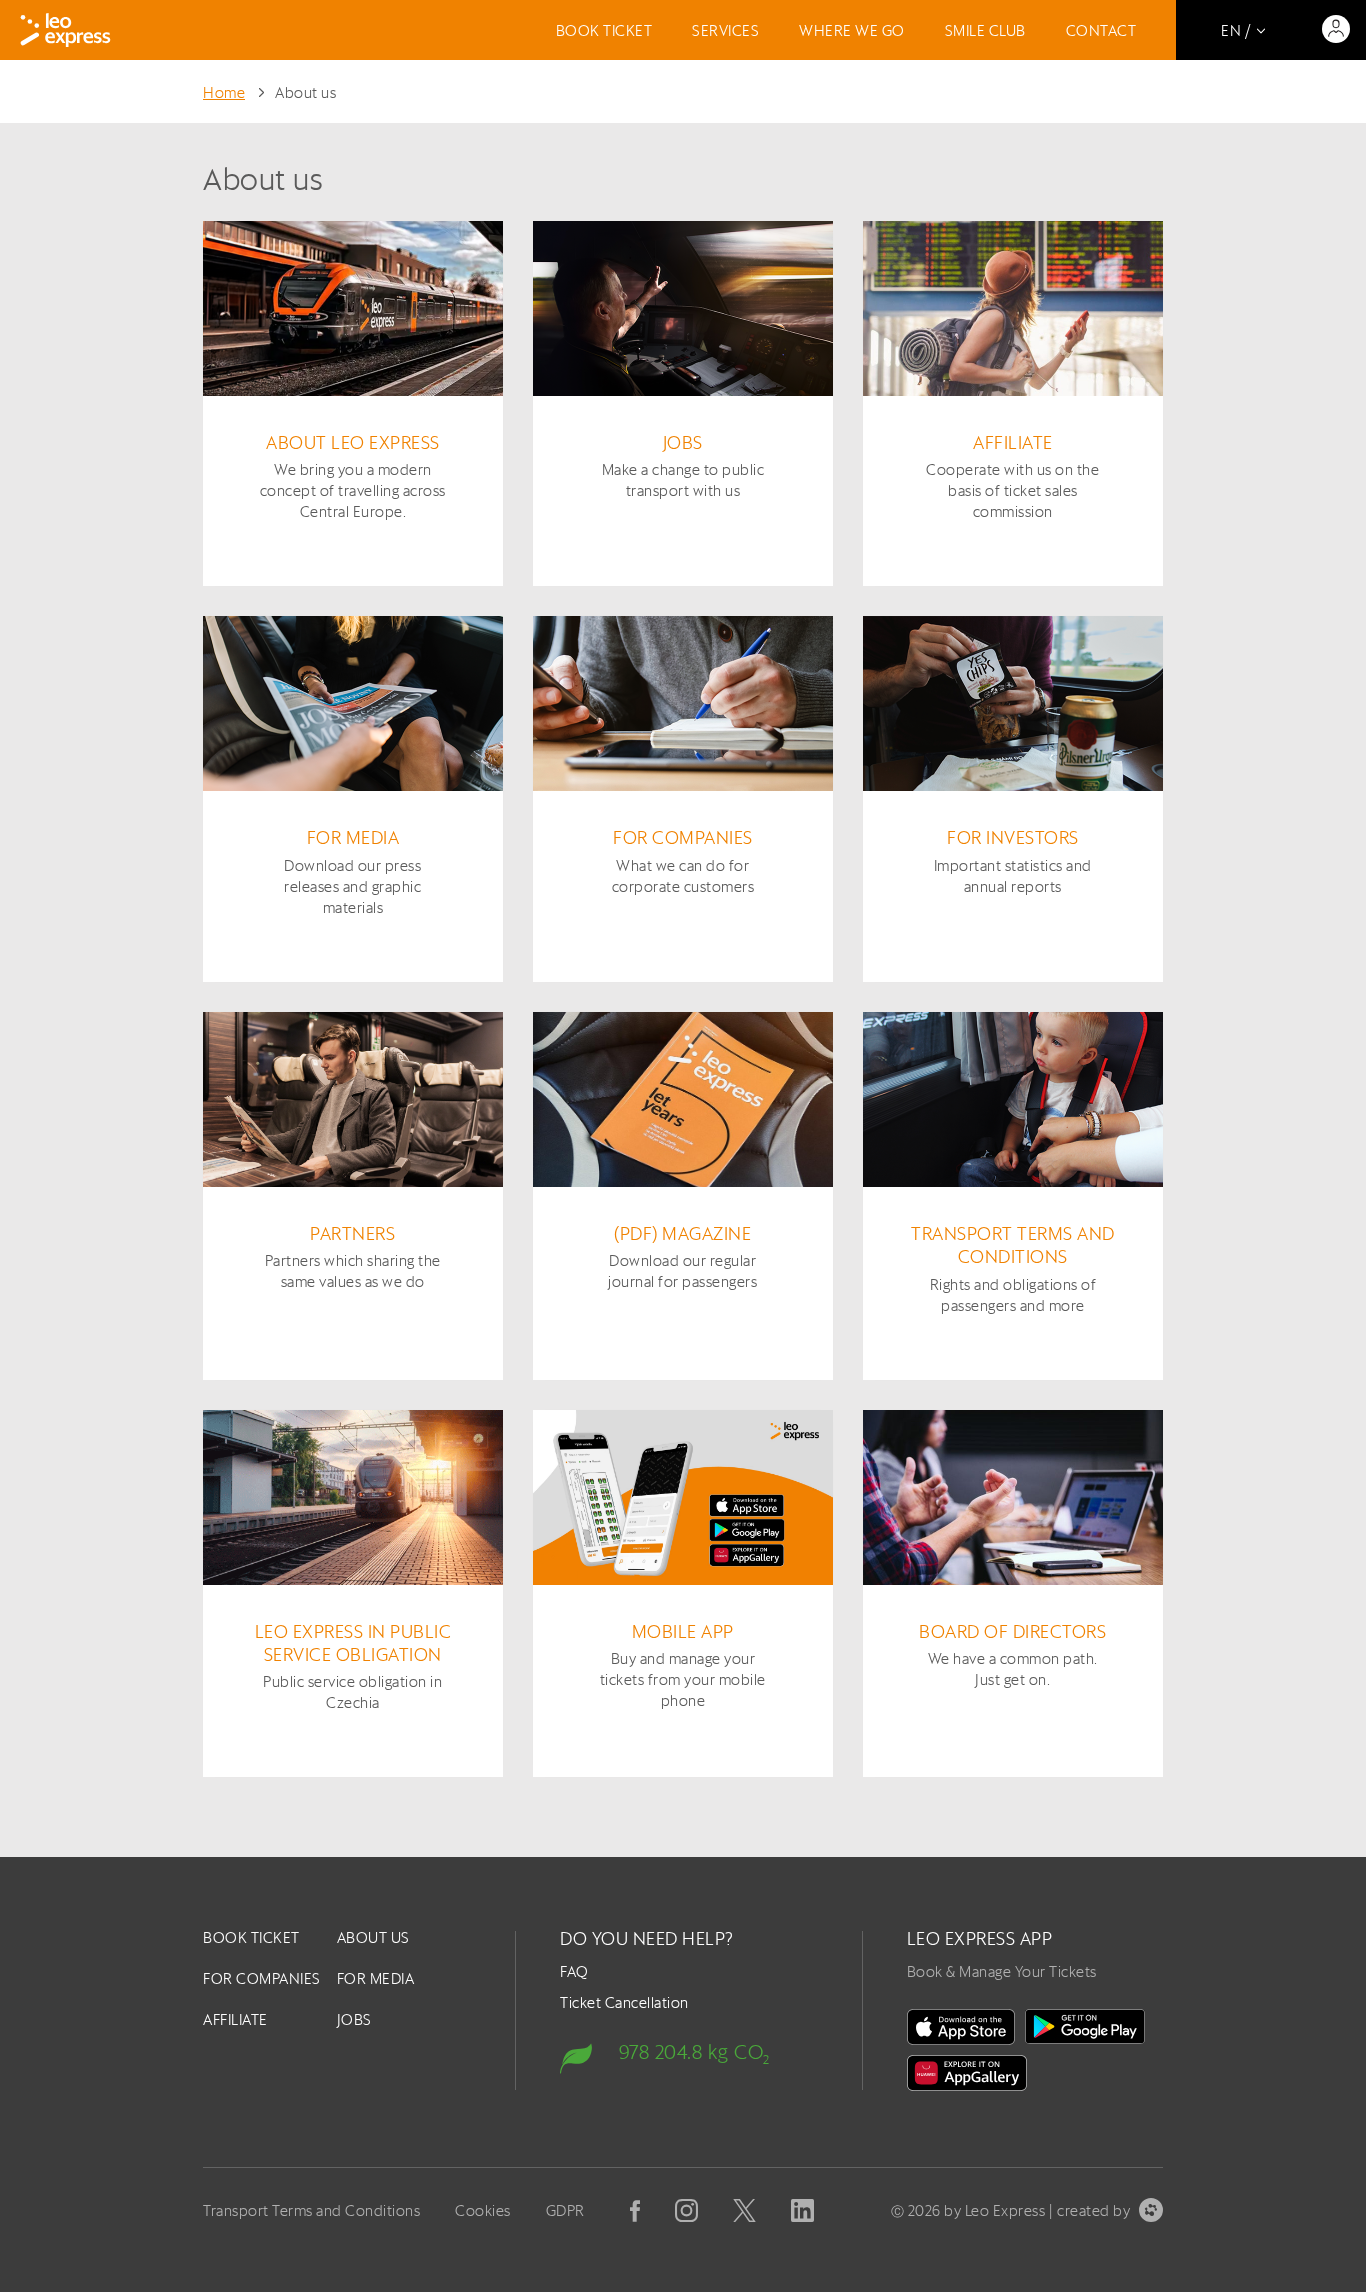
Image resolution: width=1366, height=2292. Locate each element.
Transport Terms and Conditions (311, 2210)
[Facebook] (635, 2211)
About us (305, 92)
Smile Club (985, 30)
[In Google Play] (1085, 2027)
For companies (262, 1978)
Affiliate (235, 2019)
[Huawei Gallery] (967, 2073)
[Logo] (65, 30)
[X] (744, 2210)
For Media (376, 1978)
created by (1093, 2210)
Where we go (852, 30)
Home (224, 92)
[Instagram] (686, 2210)
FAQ (574, 1971)
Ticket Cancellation (624, 2002)
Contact (1101, 30)
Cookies (483, 2210)
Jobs (354, 2019)
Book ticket (604, 30)
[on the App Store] (961, 2027)
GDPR (565, 2210)
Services (725, 30)
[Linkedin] (802, 2210)
